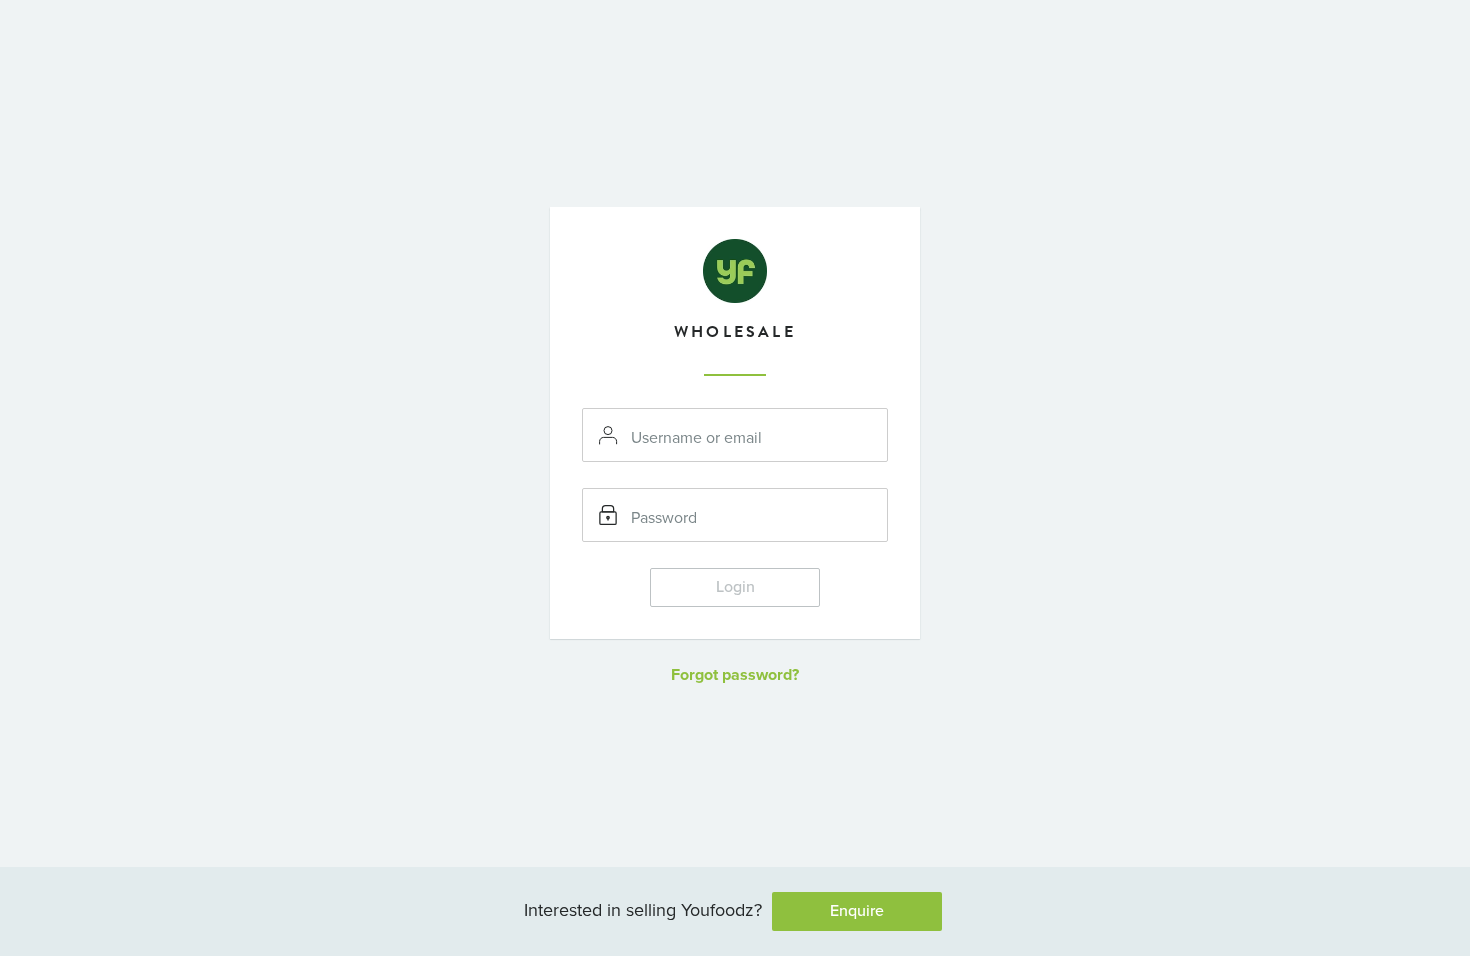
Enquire (857, 911)
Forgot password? (735, 675)
